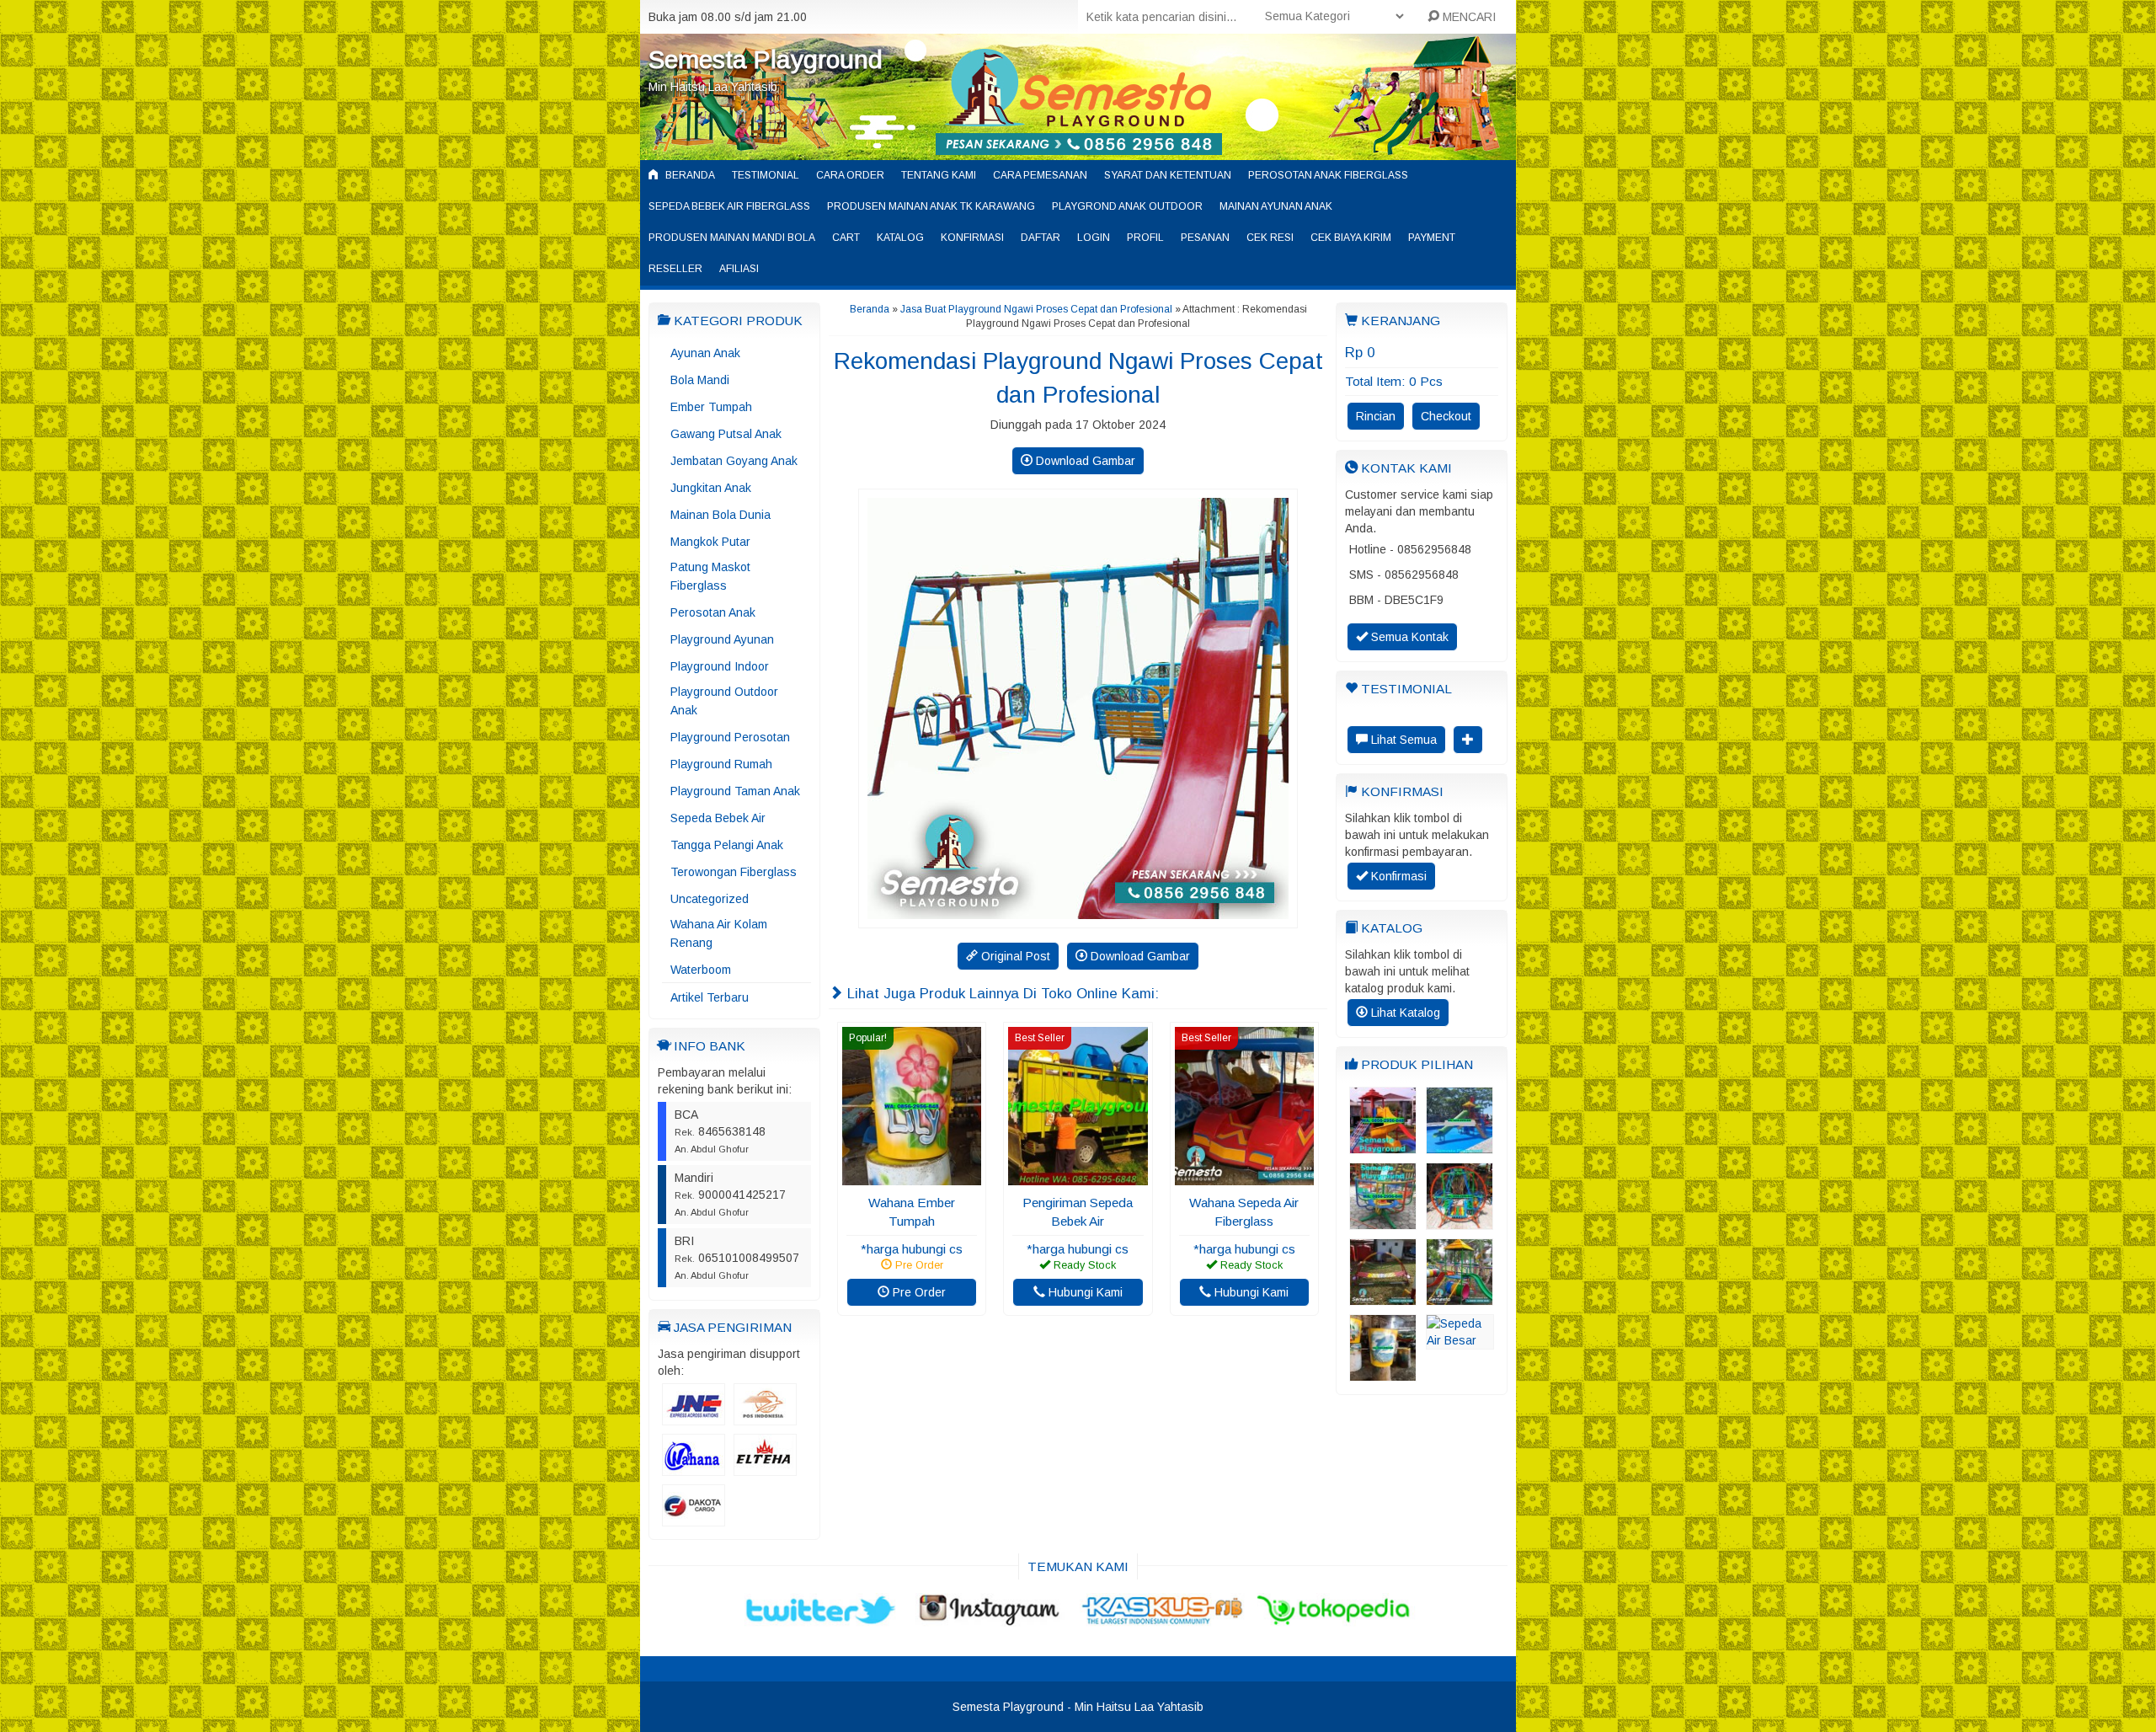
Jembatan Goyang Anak (734, 461)
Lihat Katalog (1404, 1013)
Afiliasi (739, 269)
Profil (1145, 238)
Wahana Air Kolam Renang (719, 933)
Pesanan (1205, 238)
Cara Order (850, 175)
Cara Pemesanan (1040, 175)
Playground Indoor (720, 666)
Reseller (675, 269)
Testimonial (766, 175)
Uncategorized (710, 899)
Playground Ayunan (722, 639)
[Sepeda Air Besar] (1460, 1341)
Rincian (1376, 416)
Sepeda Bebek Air (718, 818)
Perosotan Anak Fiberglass (1328, 175)
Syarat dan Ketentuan (1168, 175)
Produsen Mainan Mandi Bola (732, 238)
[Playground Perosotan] (1460, 1297)
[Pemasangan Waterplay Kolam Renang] (1460, 1146)
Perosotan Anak (713, 612)
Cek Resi (1270, 238)
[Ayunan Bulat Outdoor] (1460, 1221)
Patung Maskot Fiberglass (710, 576)
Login (1094, 238)
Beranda (689, 175)
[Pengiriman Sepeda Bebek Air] (1078, 1177)
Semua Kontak (1408, 637)
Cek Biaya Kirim (1351, 238)
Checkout (1446, 416)
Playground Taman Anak (735, 791)
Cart (846, 238)
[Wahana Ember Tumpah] (912, 1177)
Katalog (900, 238)
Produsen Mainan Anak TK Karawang (931, 206)
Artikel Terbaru (710, 997)
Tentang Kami (939, 175)
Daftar (1041, 238)
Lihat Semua (1402, 740)
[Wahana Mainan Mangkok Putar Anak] (1383, 1221)
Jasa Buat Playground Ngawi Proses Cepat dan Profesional (1036, 309)
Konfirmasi (972, 238)
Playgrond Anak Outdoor (1127, 206)
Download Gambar (1084, 461)
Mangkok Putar (710, 542)
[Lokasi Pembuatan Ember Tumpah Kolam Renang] (1383, 1373)
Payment (1432, 238)
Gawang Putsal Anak (726, 434)
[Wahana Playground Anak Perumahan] (1383, 1146)
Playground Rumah (721, 764)
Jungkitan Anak (711, 488)
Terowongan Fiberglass (734, 872)
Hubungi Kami (1084, 1292)
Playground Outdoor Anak (724, 701)
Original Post (1014, 956)
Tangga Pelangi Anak (727, 845)
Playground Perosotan (730, 737)
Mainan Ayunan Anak (1276, 206)
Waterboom (701, 970)
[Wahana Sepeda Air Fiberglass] (1244, 1177)
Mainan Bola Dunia (720, 515)
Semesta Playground (766, 59)
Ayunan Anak (705, 353)
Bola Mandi (700, 380)
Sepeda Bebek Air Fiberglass (729, 206)
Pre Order (918, 1292)
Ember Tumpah (711, 407)
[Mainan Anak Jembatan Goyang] (1383, 1297)
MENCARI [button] (1468, 17)
